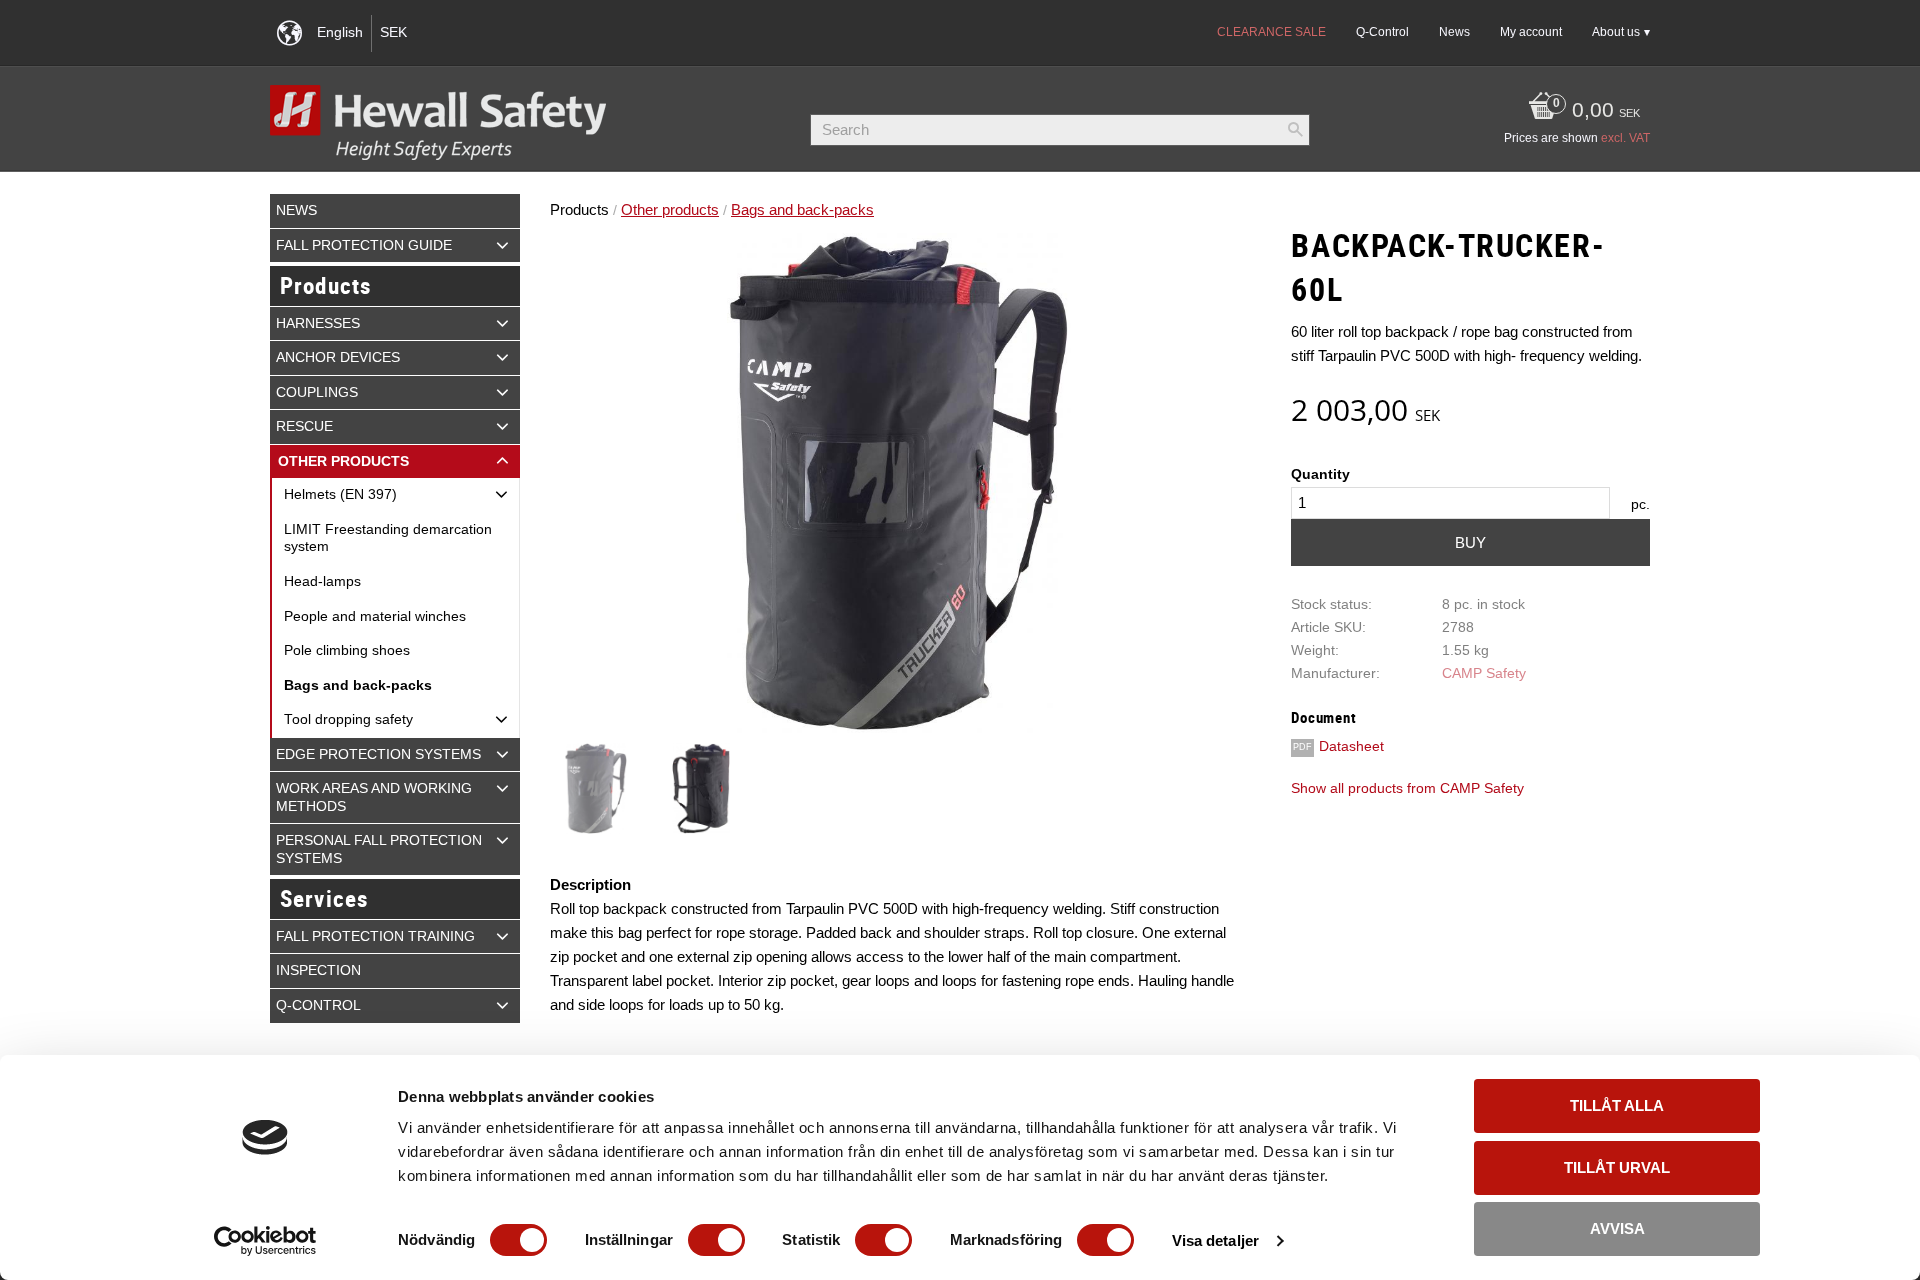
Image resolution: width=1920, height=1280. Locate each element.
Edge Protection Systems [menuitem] (378, 754)
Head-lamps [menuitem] (322, 581)
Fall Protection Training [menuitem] (375, 936)
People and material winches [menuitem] (375, 616)
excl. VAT (1625, 138)
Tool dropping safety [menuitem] (348, 719)
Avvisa (1617, 1228)
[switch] (716, 1240)
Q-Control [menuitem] (1382, 32)
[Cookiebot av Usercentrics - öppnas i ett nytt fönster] (265, 1241)
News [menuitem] (1454, 32)
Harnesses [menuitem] (318, 323)
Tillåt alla (1617, 1105)
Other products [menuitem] (343, 461)
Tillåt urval (1617, 1167)
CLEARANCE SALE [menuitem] (1271, 32)
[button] (502, 245)
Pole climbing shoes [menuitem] (347, 650)
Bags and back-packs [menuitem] (358, 685)
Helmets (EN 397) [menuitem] (340, 494)
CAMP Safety (1484, 673)
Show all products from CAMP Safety (1407, 788)
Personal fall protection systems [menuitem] (379, 849)
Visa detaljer (1215, 1240)
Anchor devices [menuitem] (338, 357)
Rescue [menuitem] (304, 426)
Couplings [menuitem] (317, 392)
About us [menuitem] (1616, 32)
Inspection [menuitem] (318, 970)
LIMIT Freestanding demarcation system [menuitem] (388, 538)
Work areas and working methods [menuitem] (374, 797)
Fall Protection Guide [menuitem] (364, 245)
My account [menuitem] (1531, 32)
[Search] (1295, 130)
